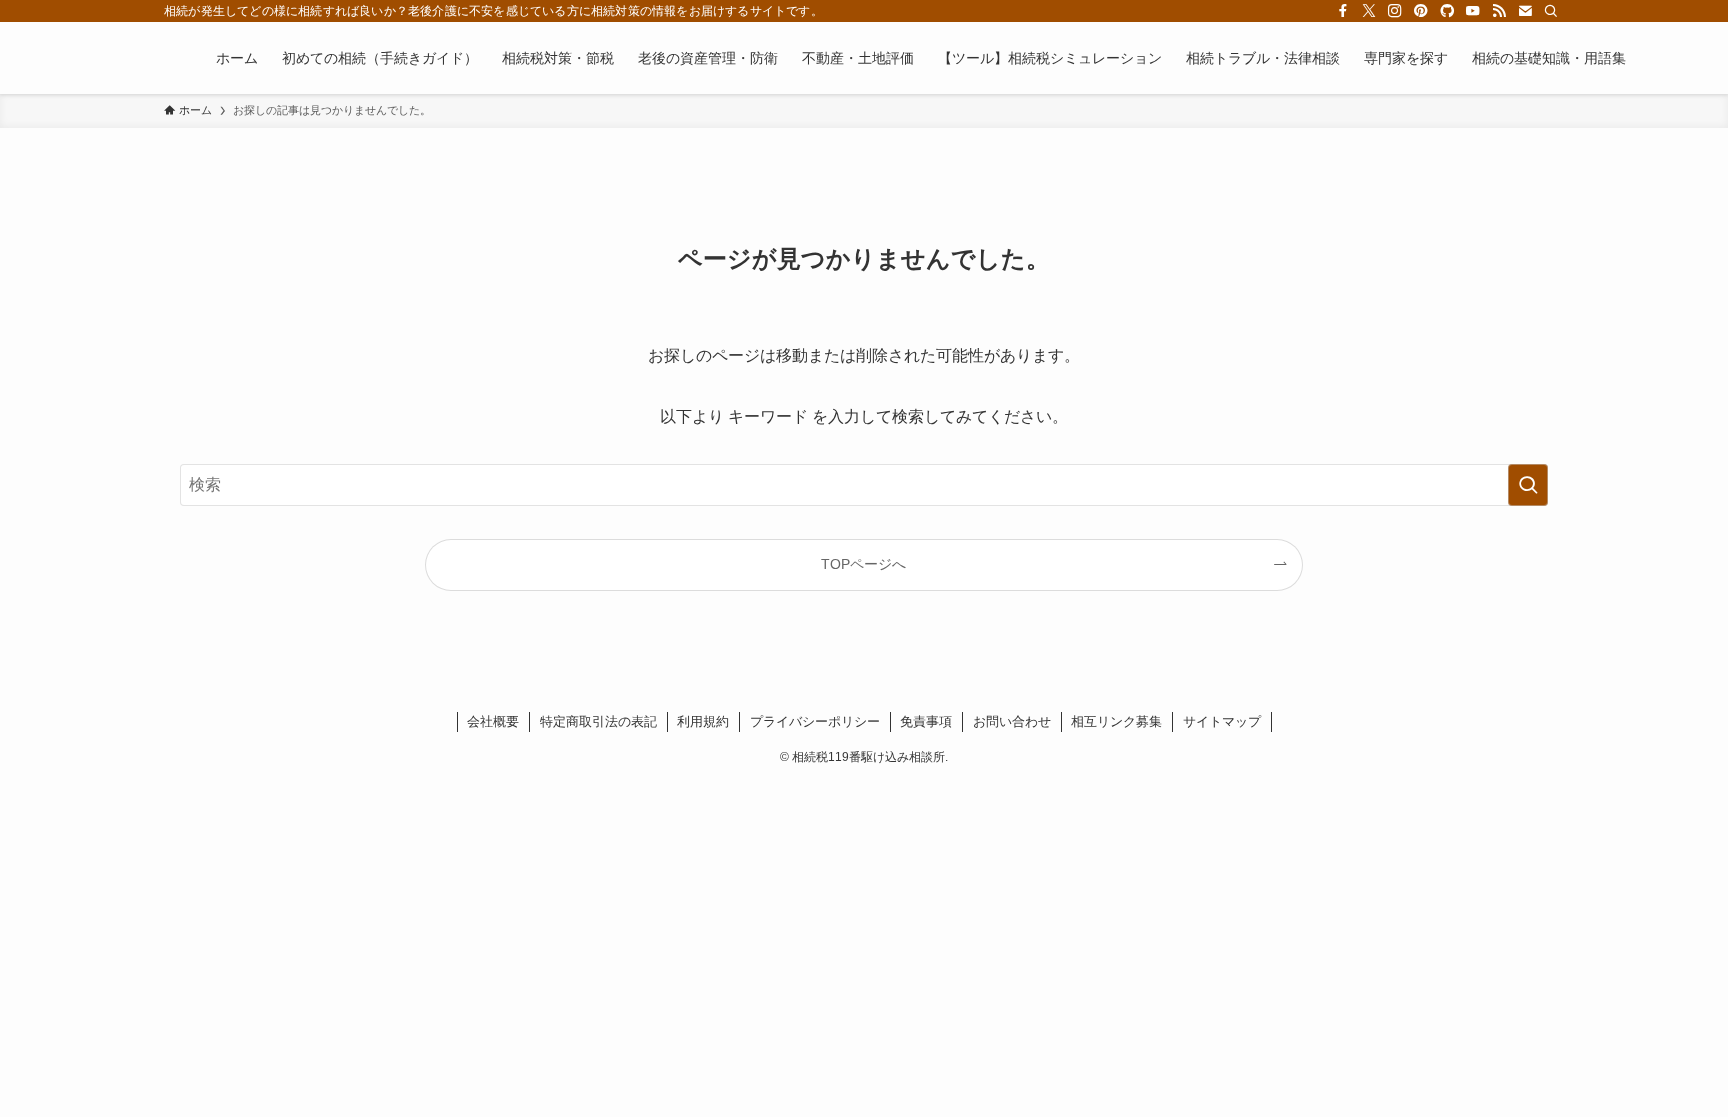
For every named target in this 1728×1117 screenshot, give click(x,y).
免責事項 (926, 721)
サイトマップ (1222, 721)
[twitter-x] (1369, 11)
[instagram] (1395, 11)
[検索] (1551, 11)
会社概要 (493, 721)
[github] (1447, 11)
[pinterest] (1421, 11)
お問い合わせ (1012, 721)
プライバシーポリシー (815, 721)
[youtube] (1473, 11)
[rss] (1499, 11)
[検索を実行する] (1528, 485)
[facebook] (1343, 11)
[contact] (1525, 11)
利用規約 (703, 721)
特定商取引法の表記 (598, 721)
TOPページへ (863, 564)
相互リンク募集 (1116, 721)
